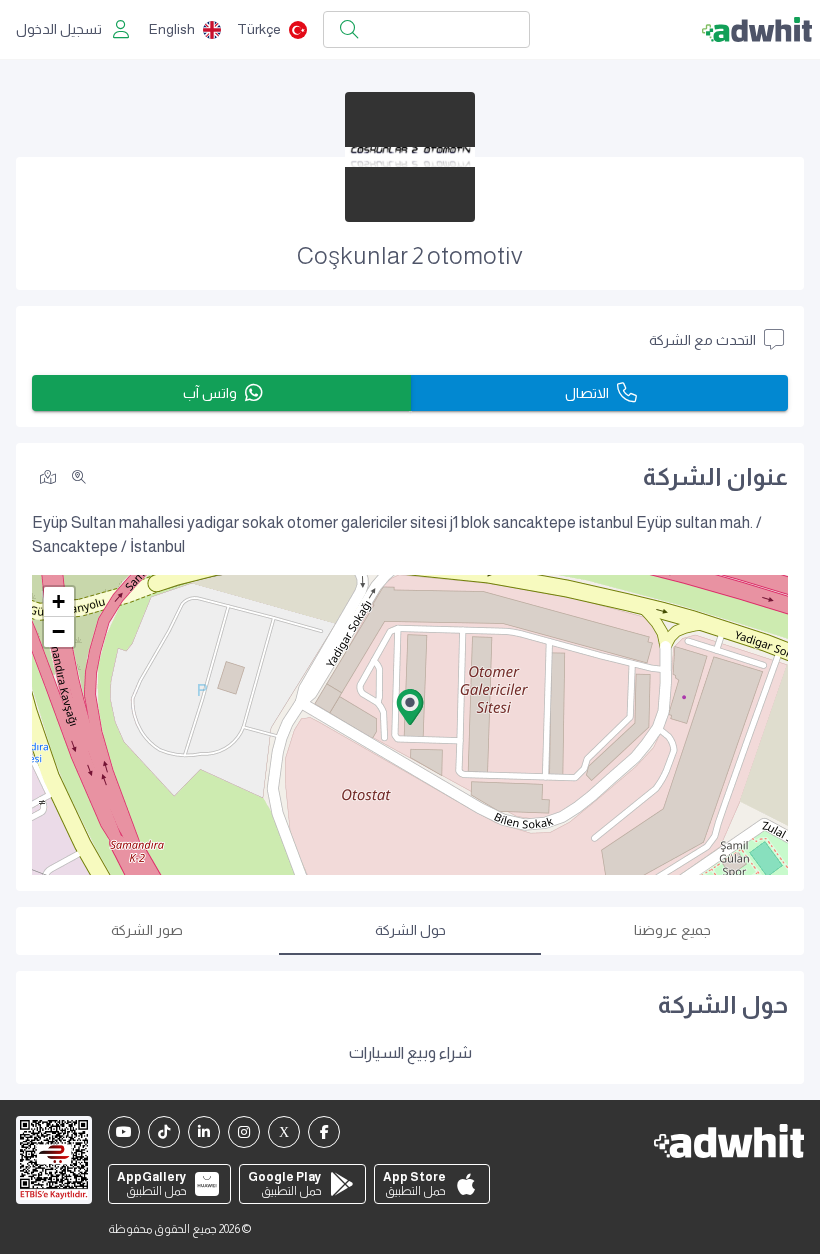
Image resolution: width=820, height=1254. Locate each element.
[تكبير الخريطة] (79, 477)
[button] (410, 707)
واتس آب (210, 393)
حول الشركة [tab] (410, 930)
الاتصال (587, 393)
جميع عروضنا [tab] (672, 930)
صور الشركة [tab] (147, 930)
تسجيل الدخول (59, 29)
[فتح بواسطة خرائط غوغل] (48, 475)
